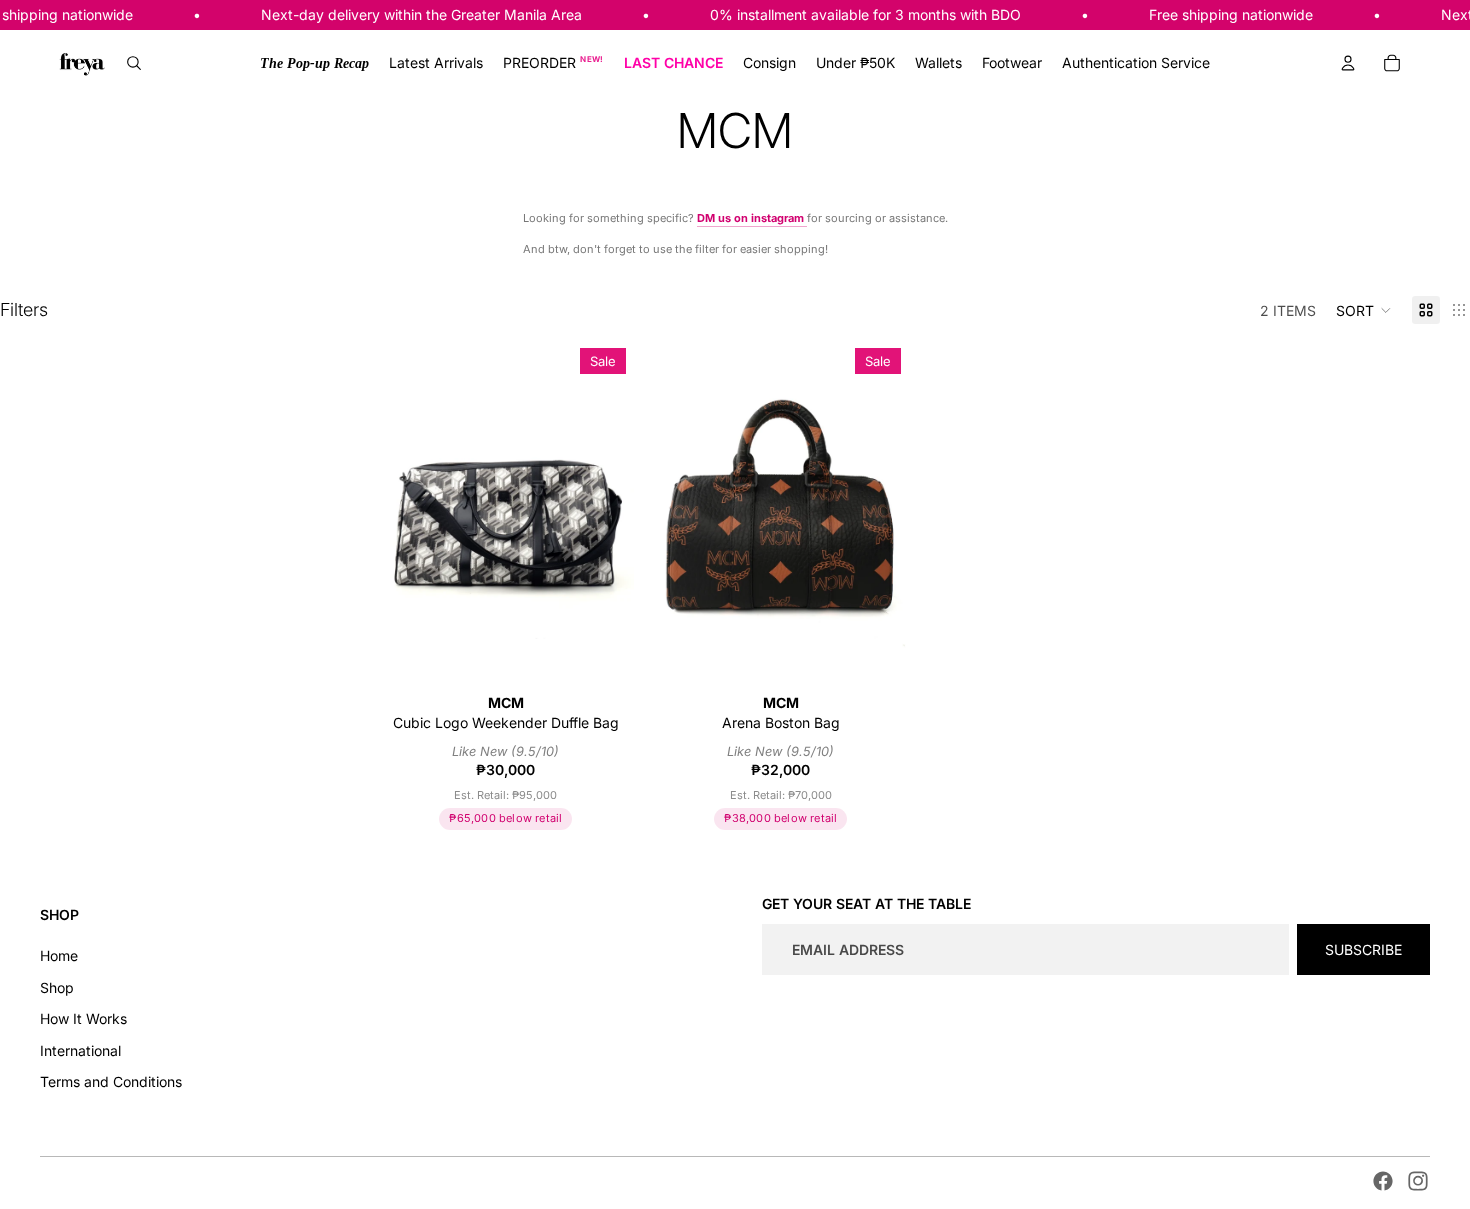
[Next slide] (603, 511)
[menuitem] (314, 63)
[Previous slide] (408, 511)
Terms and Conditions (111, 1081)
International (80, 1050)
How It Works (83, 1018)
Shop (57, 987)
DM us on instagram (752, 218)
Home (59, 955)
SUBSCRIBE (1363, 949)
